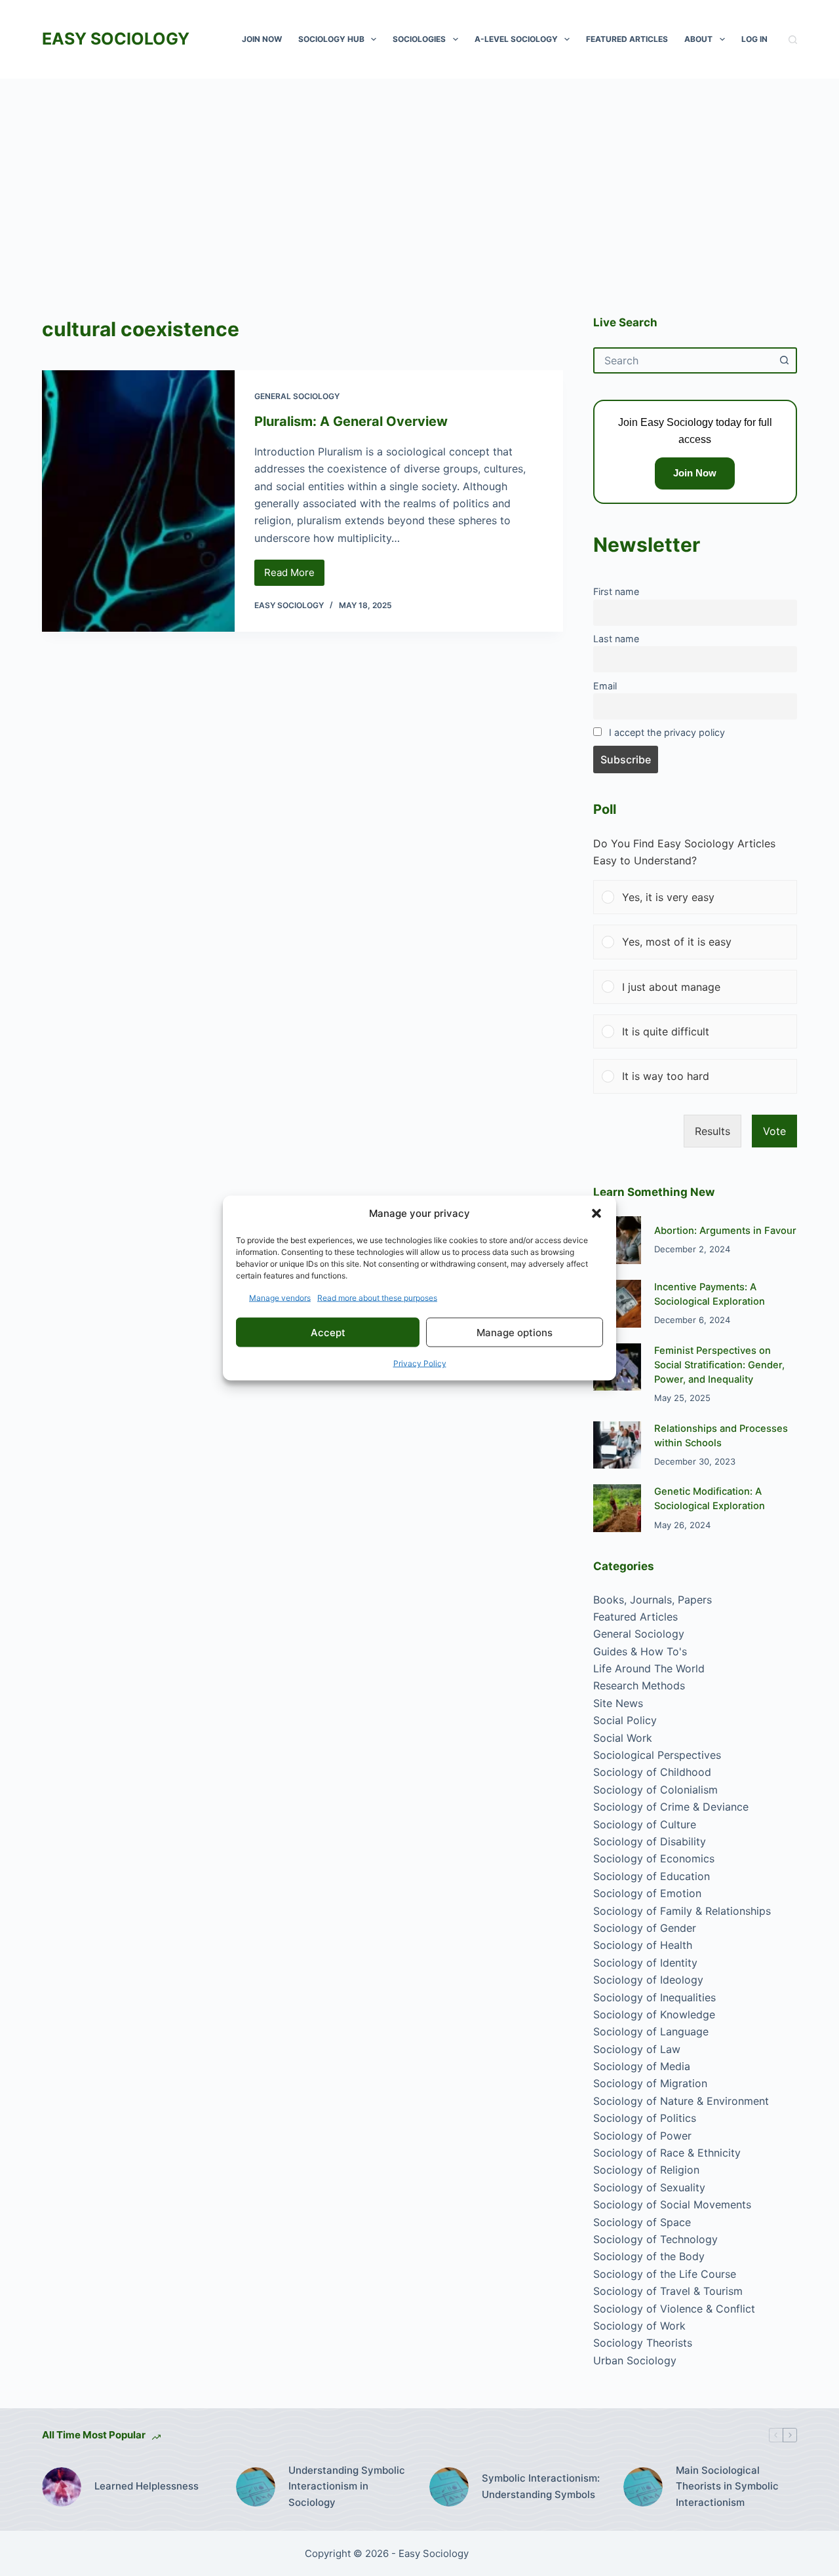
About (698, 39)
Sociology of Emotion (647, 1893)
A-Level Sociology (516, 39)
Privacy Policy (420, 1363)
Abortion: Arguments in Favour (725, 1231)
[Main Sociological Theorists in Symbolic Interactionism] (643, 2487)
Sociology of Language (651, 2031)
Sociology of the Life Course (665, 2274)
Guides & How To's (640, 1651)
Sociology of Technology (655, 2239)
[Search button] (784, 360)
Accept (328, 1332)
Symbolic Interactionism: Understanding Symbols (541, 2486)
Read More (294, 576)
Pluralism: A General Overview (351, 421)
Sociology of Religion (646, 2170)
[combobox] (683, 360)
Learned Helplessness (146, 2486)
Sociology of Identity (645, 1963)
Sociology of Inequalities (654, 1997)
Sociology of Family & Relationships (682, 1911)
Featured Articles (627, 39)
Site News (618, 1703)
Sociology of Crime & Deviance (671, 1807)
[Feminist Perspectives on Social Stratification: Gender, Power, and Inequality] (617, 1367)
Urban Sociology (635, 2360)
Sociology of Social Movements (672, 2204)
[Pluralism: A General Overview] (138, 501)
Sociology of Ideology (648, 1980)
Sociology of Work (639, 2326)
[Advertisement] (419, 177)
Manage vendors (280, 1298)
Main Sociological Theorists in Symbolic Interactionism (727, 2487)
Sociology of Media (642, 2066)
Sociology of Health (643, 1945)
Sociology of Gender (645, 1928)
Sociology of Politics (645, 2118)
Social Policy (625, 1720)
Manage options (515, 1332)
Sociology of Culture (645, 1824)
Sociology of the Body (649, 2256)
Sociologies (419, 39)
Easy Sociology (116, 39)
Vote (774, 1131)
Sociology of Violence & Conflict (674, 2309)
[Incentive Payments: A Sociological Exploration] (617, 1304)
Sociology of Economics (654, 1858)
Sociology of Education (652, 1876)
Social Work (623, 1738)
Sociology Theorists (643, 2343)
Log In (754, 39)
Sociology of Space (642, 2222)
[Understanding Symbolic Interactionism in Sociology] (256, 2487)
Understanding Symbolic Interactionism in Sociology (347, 2487)
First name (616, 591)
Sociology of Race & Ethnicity (667, 2153)
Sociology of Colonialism (655, 1790)
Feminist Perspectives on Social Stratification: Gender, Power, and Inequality (719, 1365)
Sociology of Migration (650, 2083)
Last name (616, 639)
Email (605, 686)
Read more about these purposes (377, 1298)
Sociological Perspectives (657, 1755)
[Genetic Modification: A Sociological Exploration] (617, 1508)
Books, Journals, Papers (653, 1600)
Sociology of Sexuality (649, 2187)
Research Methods (639, 1685)
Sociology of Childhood (652, 1772)
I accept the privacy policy (667, 732)
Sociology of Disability (650, 1841)
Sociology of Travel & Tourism (668, 2291)
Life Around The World (649, 1668)
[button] (596, 1213)
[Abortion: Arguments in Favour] (617, 1240)
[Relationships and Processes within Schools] (617, 1445)
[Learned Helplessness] (62, 2487)
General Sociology (297, 396)
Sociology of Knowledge (654, 2014)
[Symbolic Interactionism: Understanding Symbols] (449, 2487)
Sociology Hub (331, 39)
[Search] (793, 40)
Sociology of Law (637, 2049)
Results (712, 1131)
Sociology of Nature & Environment (681, 2101)
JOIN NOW (262, 39)
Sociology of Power (642, 2136)
